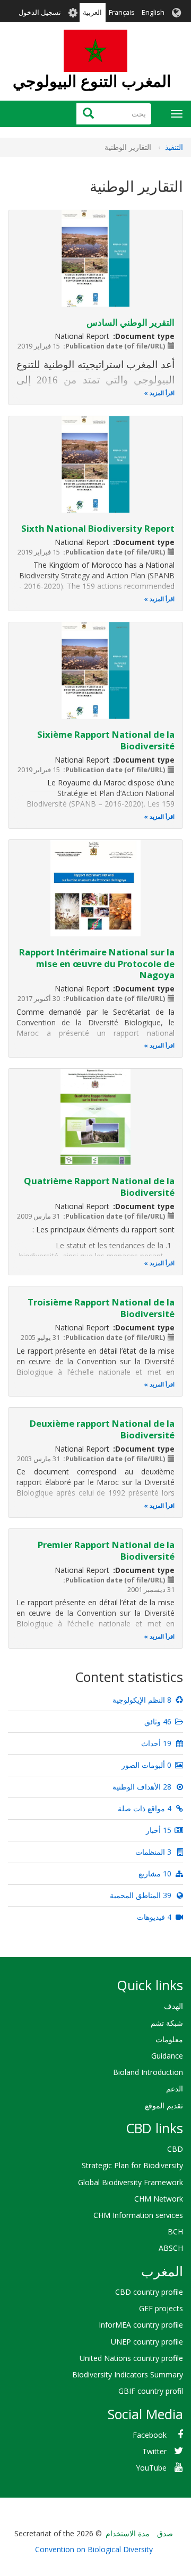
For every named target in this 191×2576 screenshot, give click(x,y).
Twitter (154, 2451)
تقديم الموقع (164, 2105)
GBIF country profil (151, 2391)
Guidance (167, 2056)
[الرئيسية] (95, 51)
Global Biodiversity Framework (131, 2182)
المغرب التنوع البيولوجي (92, 81)
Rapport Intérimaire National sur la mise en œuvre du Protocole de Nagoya (97, 964)
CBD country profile (149, 2292)
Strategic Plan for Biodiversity (132, 2165)
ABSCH (171, 2248)
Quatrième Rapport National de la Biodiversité (99, 1187)
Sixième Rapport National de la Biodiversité (106, 740)
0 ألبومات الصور (147, 1765)
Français (122, 12)
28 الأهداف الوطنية (143, 1787)
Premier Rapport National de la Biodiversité (106, 1550)
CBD (175, 2149)
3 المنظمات (154, 1852)
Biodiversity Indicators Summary (128, 2374)
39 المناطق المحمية (142, 1895)
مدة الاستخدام (128, 2533)
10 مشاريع (156, 1873)
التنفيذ (174, 147)
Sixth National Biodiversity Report (98, 528)
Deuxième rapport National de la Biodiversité (102, 1429)
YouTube (151, 2468)
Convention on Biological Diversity (94, 2549)
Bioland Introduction (148, 2072)
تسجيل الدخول (40, 12)
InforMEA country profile (141, 2325)
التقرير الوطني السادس (131, 322)
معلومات (169, 2039)
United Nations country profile (131, 2358)
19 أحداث (157, 1743)
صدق (165, 2533)
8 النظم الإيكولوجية (143, 1700)
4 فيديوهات (155, 1917)
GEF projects (161, 2308)
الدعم (175, 2088)
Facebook (150, 2435)
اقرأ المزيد (162, 393)
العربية (92, 12)
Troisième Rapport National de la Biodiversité (101, 1308)
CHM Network (159, 2199)
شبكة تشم (167, 2023)
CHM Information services (138, 2215)
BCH (175, 2231)
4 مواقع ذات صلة (146, 1808)
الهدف (173, 2006)
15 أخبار (160, 1830)
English (153, 12)
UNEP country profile (147, 2342)
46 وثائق (159, 1721)
